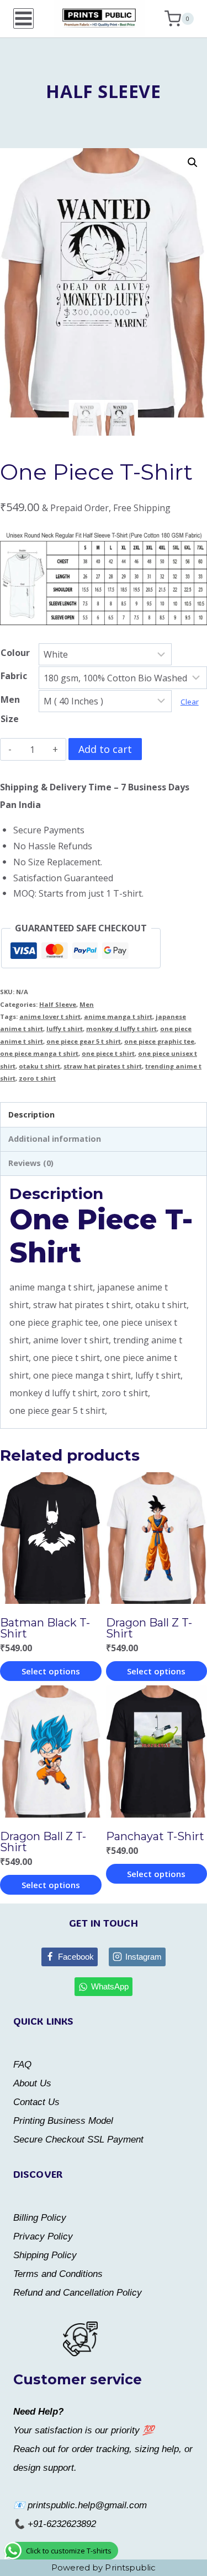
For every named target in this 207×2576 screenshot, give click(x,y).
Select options (51, 1671)
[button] (193, 162)
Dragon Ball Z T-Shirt (149, 1628)
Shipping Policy (45, 2255)
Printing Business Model (63, 2121)
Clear (190, 702)
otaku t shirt (39, 1066)
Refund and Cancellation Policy (78, 2293)
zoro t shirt (37, 1078)
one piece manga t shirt (39, 1053)
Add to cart (105, 749)
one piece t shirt (108, 1053)
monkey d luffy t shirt (121, 1029)
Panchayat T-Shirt (155, 1836)
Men (87, 1004)
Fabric (14, 676)
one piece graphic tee (159, 1041)
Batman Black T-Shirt (45, 1628)
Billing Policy (40, 2218)
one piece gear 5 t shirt (84, 1041)
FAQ (22, 2065)
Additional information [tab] (55, 1139)
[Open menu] (23, 18)
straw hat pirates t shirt (103, 1066)
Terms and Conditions (58, 2274)
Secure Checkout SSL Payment (78, 2140)
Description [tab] (31, 1115)
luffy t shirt (65, 1029)
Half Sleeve (103, 91)
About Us (32, 2083)
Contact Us (36, 2102)
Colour (15, 653)
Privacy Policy (43, 2236)
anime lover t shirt (50, 1016)
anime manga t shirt (118, 1016)
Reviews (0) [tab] (31, 1163)
